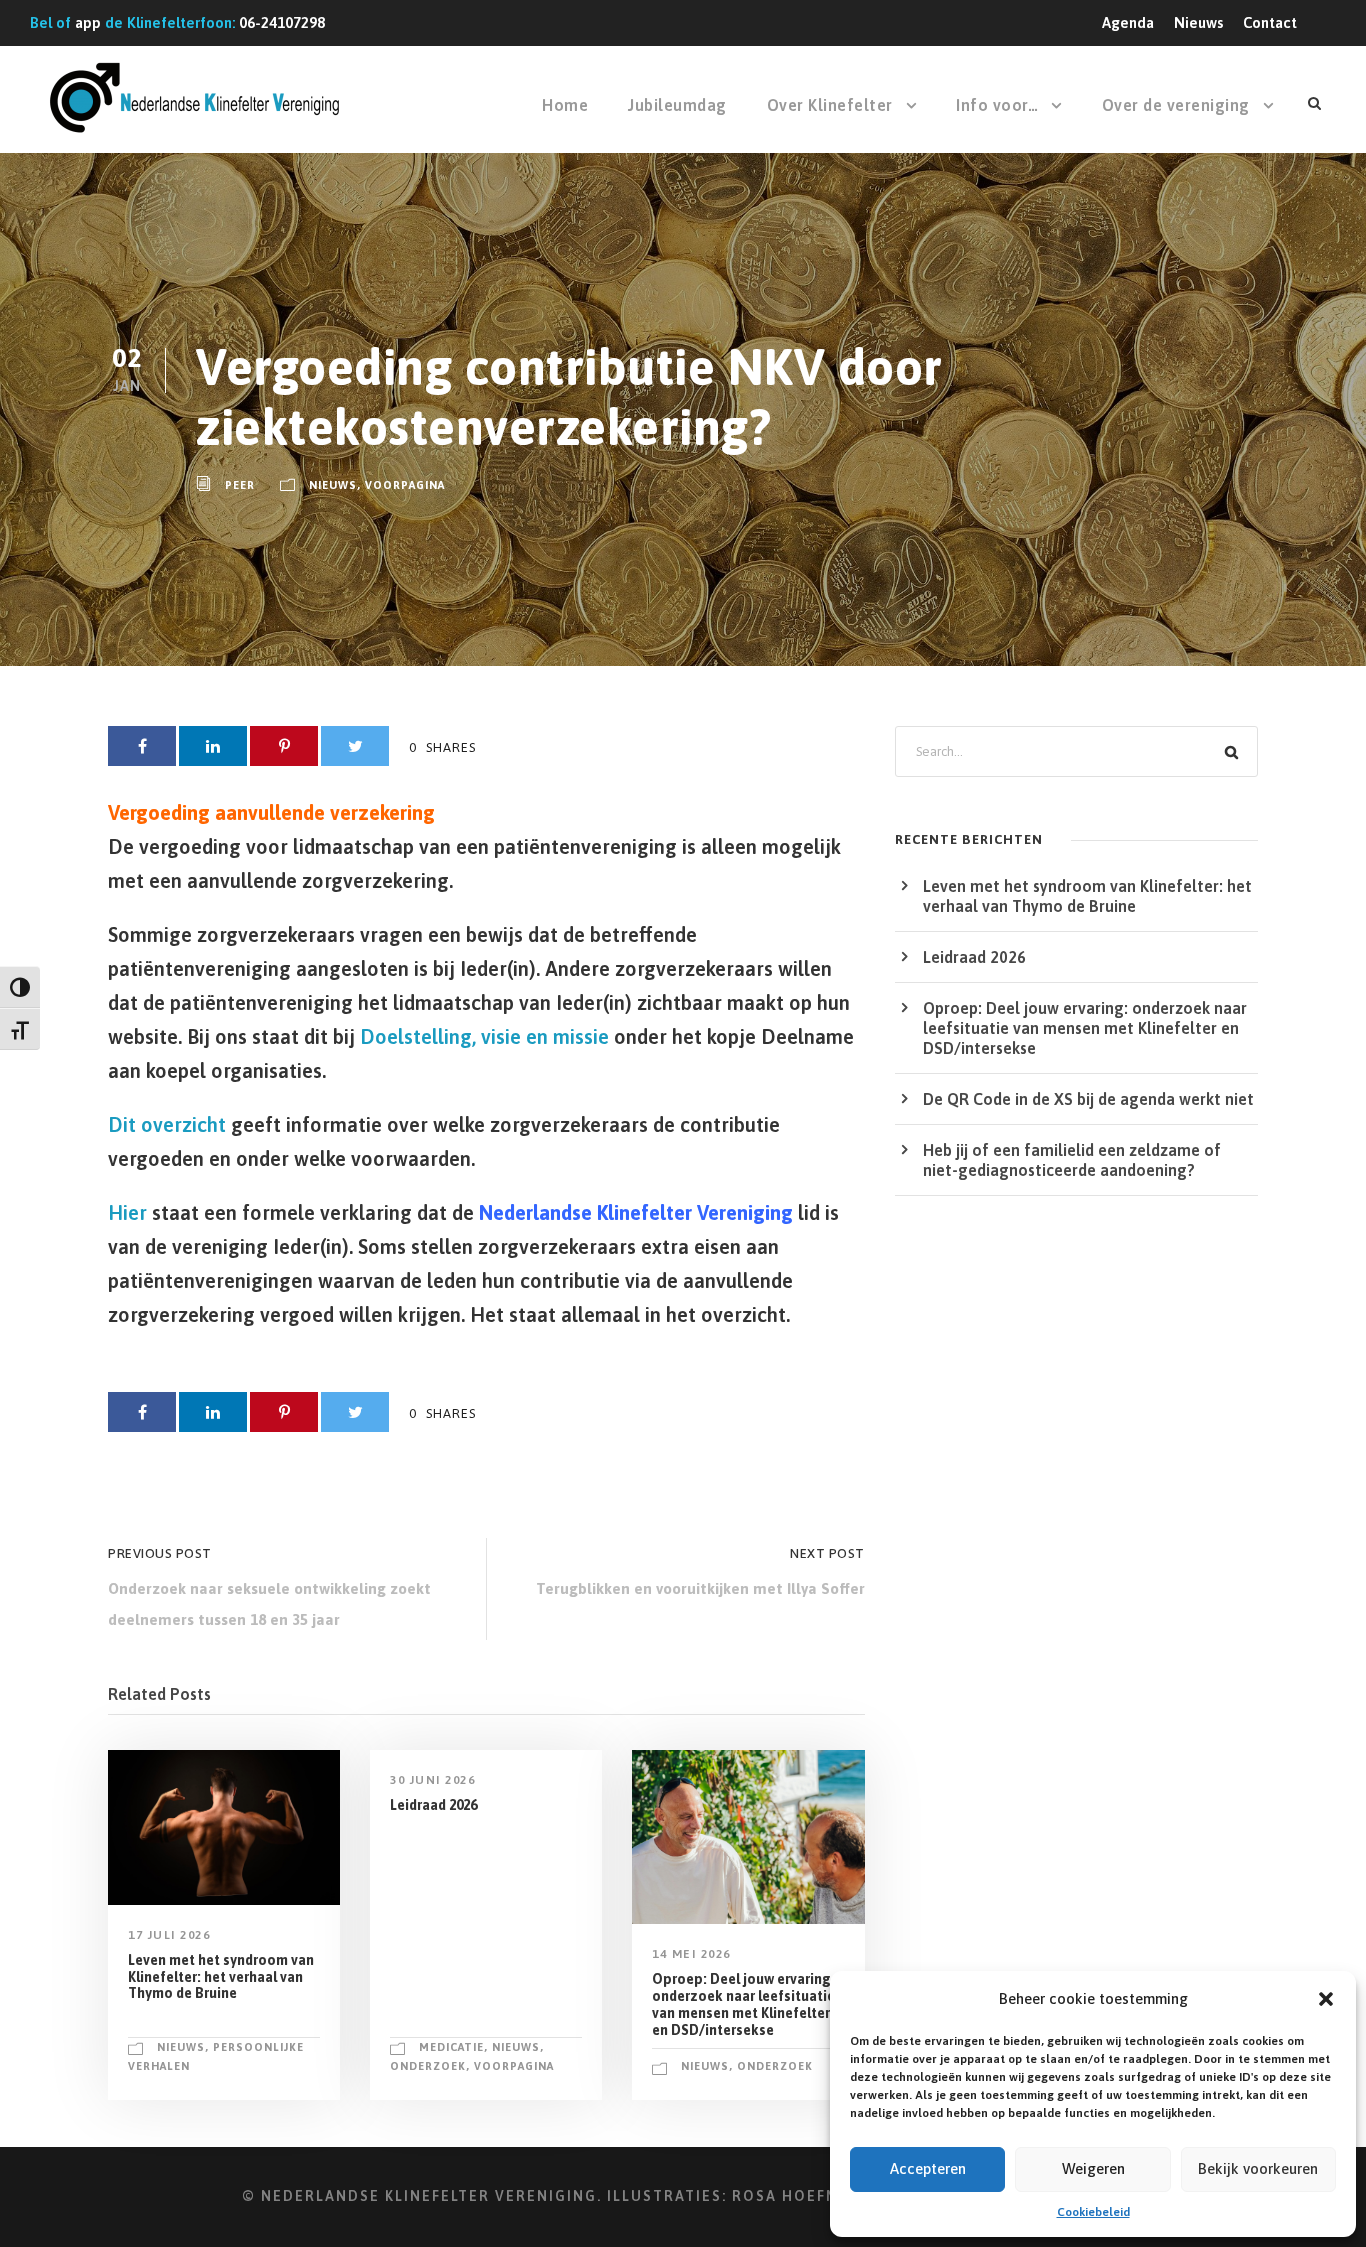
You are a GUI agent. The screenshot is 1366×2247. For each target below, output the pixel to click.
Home (565, 105)
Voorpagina (405, 485)
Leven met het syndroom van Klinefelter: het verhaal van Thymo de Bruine (221, 1977)
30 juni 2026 (432, 1780)
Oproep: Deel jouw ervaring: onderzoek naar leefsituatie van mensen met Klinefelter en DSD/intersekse (743, 2004)
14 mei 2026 (691, 1954)
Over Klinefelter (830, 105)
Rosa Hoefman (797, 2196)
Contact (1270, 22)
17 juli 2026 (169, 1935)
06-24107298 (282, 22)
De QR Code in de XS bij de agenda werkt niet (1088, 1099)
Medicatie (451, 2047)
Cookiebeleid (1093, 2212)
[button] (1326, 1999)
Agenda (1128, 22)
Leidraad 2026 (433, 1805)
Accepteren (928, 2168)
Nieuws (1198, 22)
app (88, 22)
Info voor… (997, 105)
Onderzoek (428, 2066)
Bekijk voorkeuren (1258, 2168)
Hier (127, 1212)
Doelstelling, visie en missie (484, 1036)
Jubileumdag (677, 105)
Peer (240, 485)
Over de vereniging (1176, 105)
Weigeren (1093, 2168)
